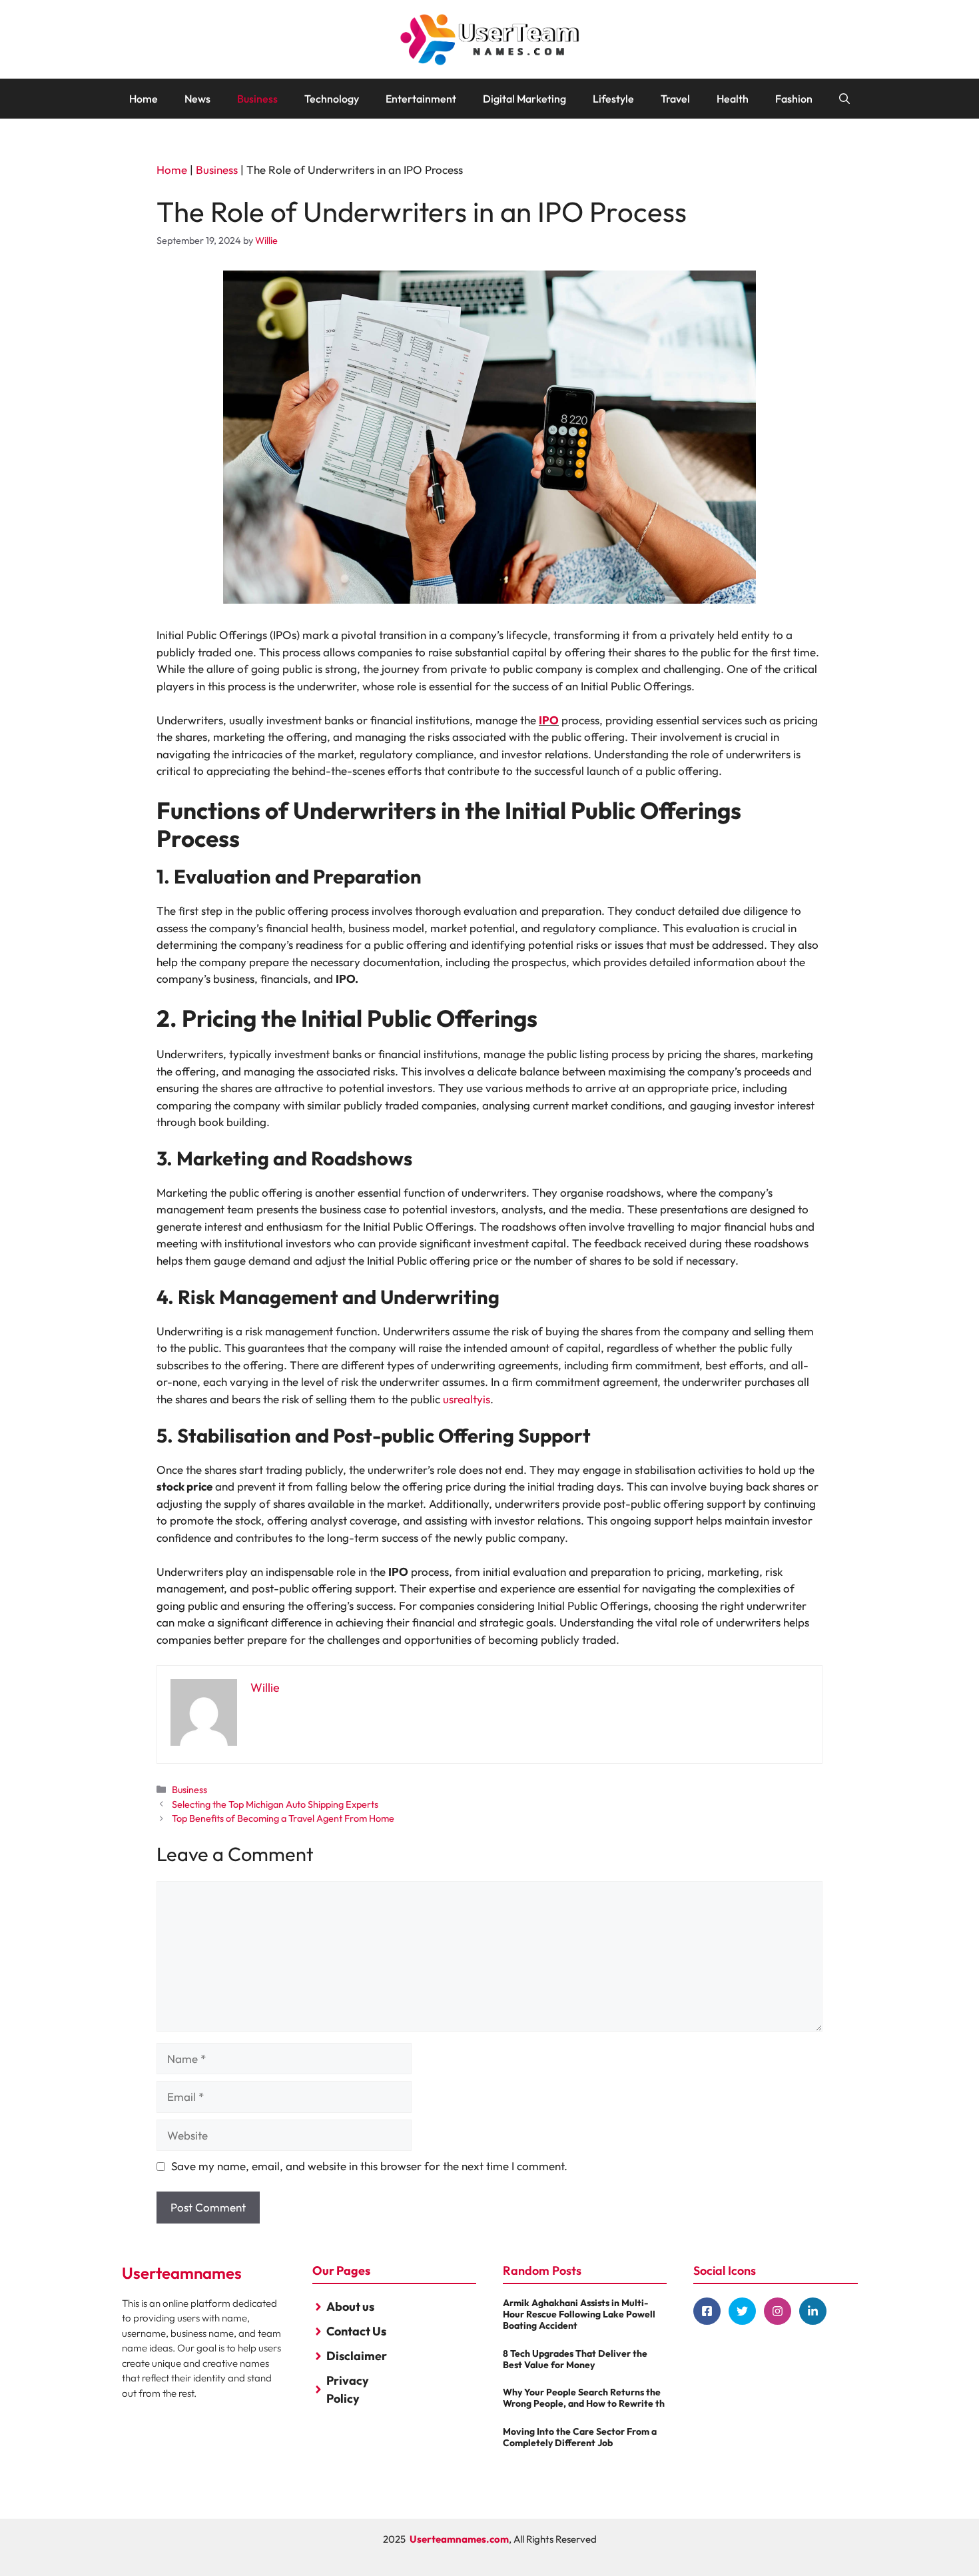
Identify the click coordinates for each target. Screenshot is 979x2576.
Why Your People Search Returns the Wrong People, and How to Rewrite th (584, 2398)
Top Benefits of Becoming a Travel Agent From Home (283, 1818)
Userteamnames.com (459, 2539)
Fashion (794, 99)
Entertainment (421, 99)
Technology (332, 99)
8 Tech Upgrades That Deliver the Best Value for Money (575, 2359)
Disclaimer (357, 2356)
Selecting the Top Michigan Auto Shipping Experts (275, 1804)
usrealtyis (467, 1399)
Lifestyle (613, 99)
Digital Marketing (524, 99)
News (197, 99)
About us (350, 2306)
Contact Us (356, 2331)
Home (144, 99)
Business (257, 99)
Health (733, 99)
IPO (549, 720)
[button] (844, 99)
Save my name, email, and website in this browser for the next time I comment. (369, 2166)
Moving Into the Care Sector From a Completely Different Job (580, 2437)
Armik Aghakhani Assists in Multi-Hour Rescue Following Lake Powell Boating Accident (579, 2314)
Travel (675, 99)
